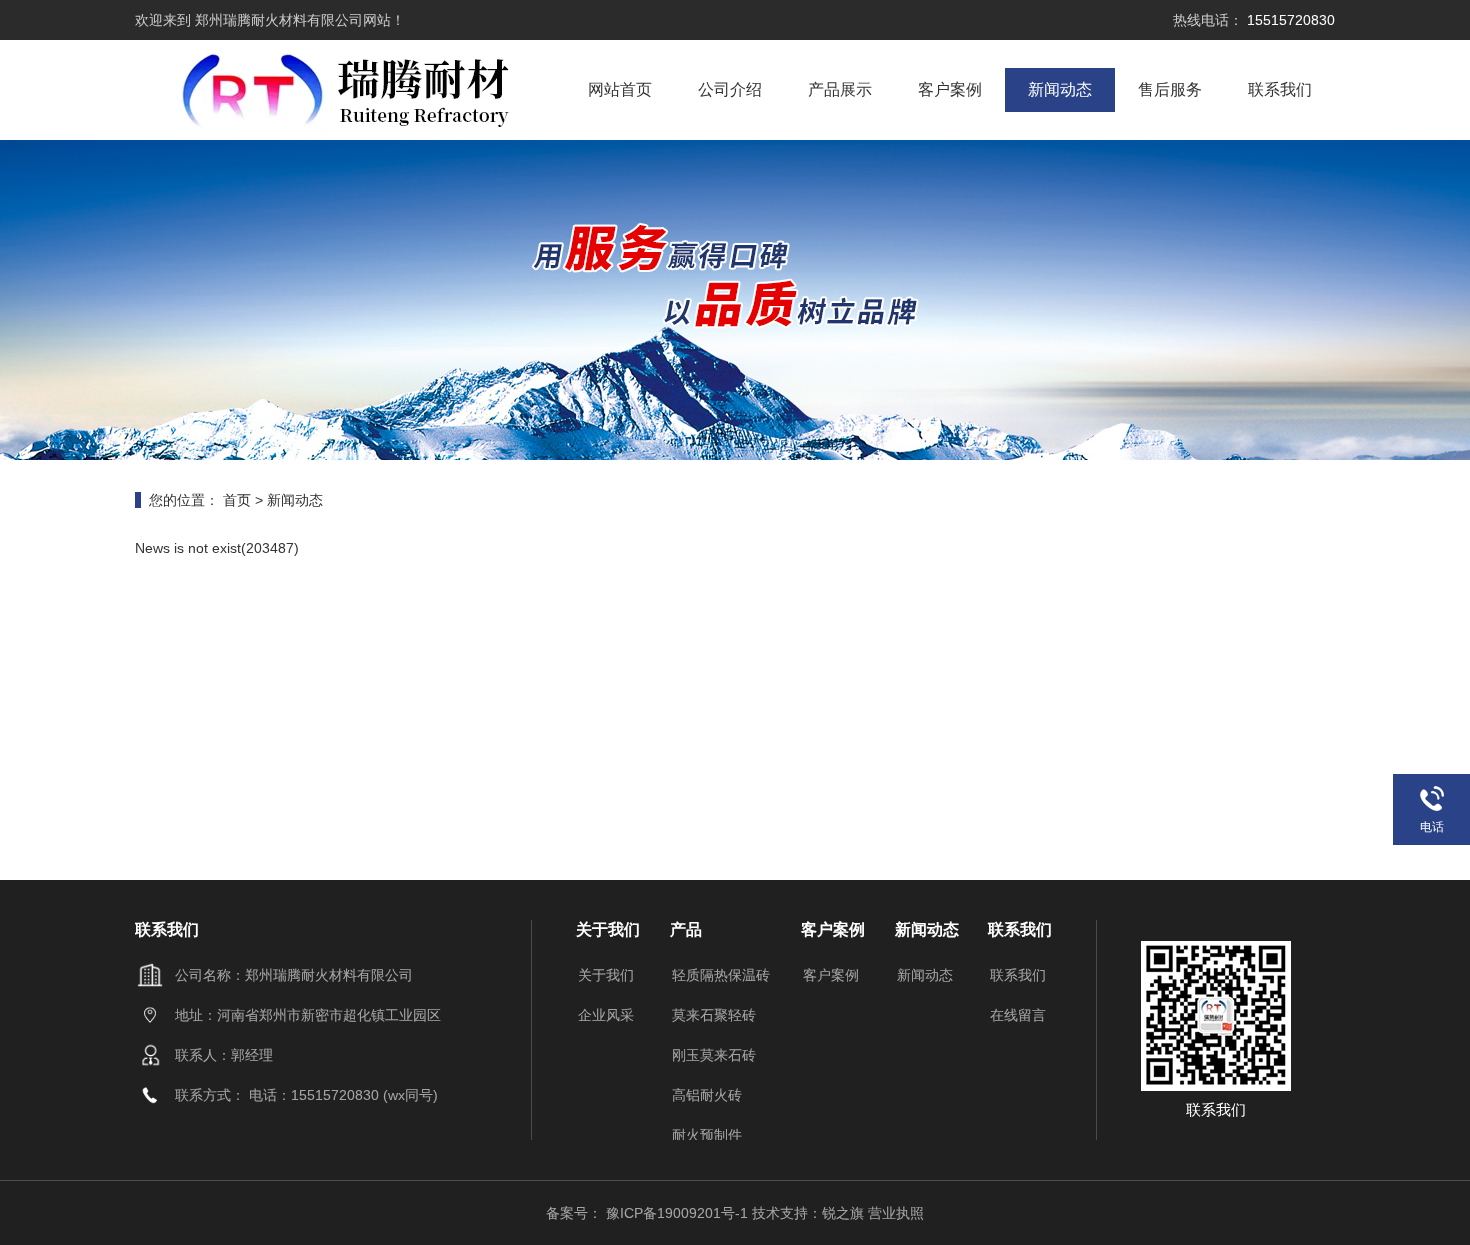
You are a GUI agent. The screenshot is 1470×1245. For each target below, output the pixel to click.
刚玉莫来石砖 (714, 1055)
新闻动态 (1060, 89)
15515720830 (1289, 20)
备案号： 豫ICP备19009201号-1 (649, 1213)
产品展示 (840, 89)
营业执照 (896, 1213)
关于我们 (606, 975)
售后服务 (1170, 89)
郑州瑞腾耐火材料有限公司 (277, 20)
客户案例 (950, 89)
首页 (237, 500)
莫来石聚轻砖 (714, 1015)
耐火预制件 (707, 1135)
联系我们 (1280, 89)
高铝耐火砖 (707, 1095)
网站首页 (620, 89)
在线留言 (1018, 1015)
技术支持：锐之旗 (808, 1213)
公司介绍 (730, 89)
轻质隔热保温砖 (721, 975)
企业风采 (606, 1015)
